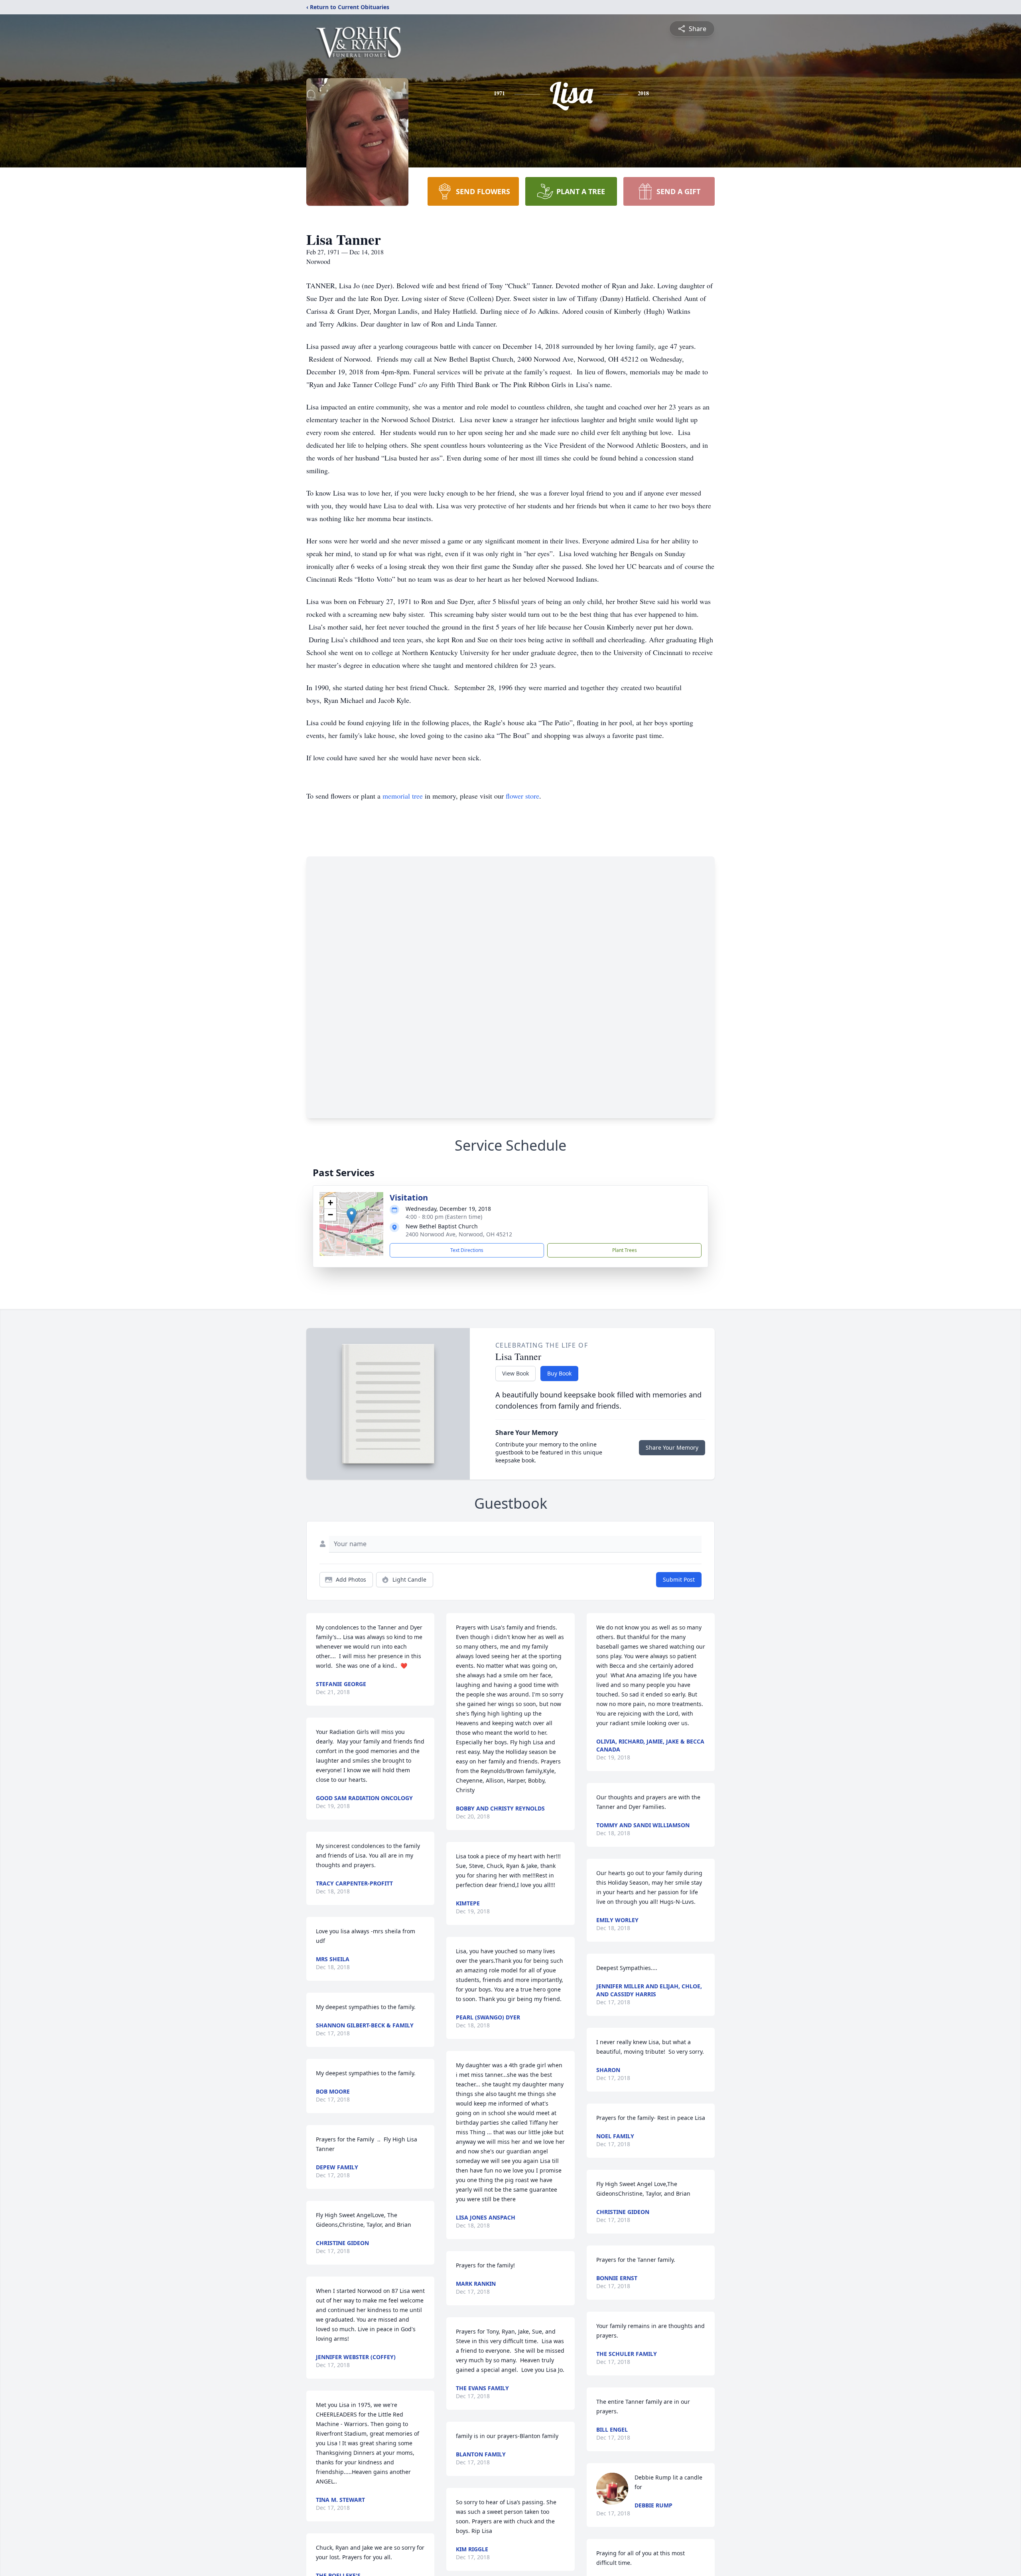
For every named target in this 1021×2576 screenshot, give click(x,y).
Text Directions (467, 1250)
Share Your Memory (672, 1447)
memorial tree (403, 796)
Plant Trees (625, 1250)
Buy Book (559, 1373)
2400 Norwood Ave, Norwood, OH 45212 (459, 1234)
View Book (515, 1373)
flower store (522, 796)
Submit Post (679, 1579)
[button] (352, 1216)
